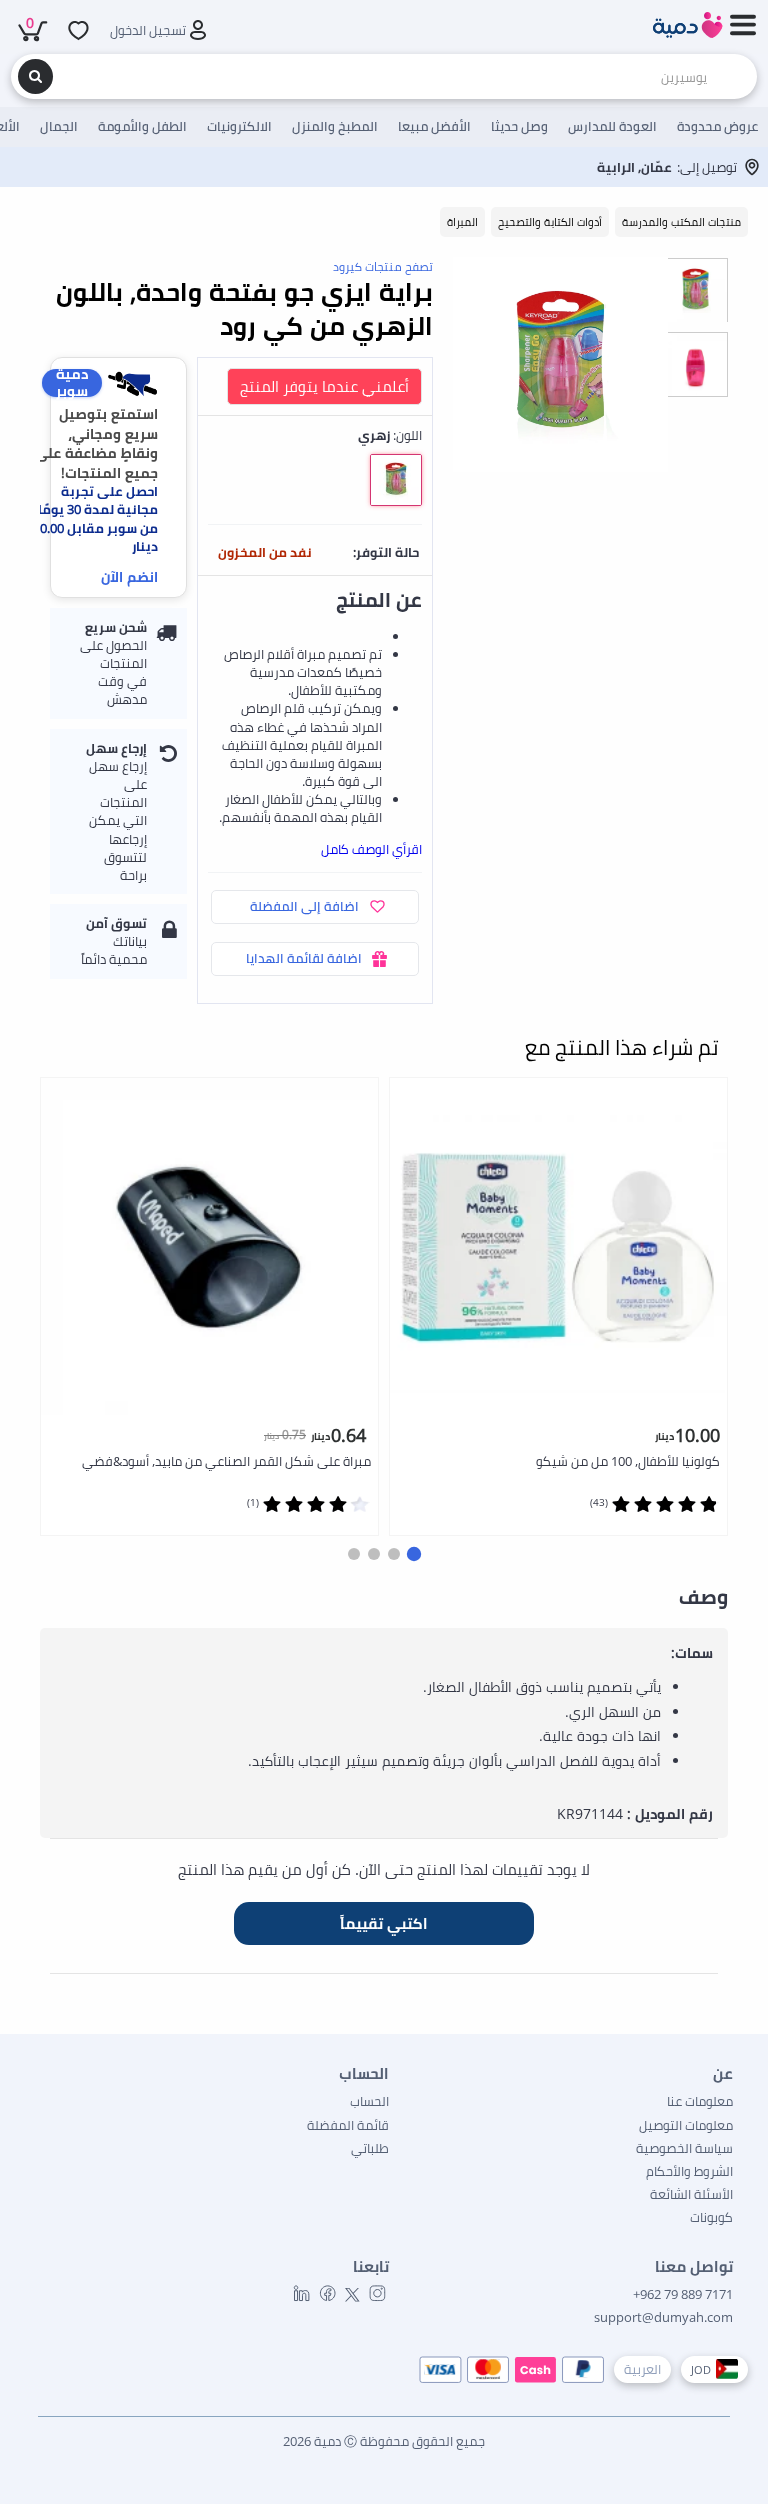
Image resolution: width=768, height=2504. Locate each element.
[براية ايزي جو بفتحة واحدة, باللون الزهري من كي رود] (560, 364)
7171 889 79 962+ (683, 2294)
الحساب (369, 2101)
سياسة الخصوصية (684, 2148)
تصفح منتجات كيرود (383, 266)
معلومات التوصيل (686, 2125)
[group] (695, 289)
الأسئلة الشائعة (691, 2194)
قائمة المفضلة (348, 2125)
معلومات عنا (700, 2101)
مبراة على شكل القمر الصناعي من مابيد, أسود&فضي (226, 1461)
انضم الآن (129, 576)
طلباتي (370, 2148)
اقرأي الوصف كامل (371, 849)
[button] (414, 1554)
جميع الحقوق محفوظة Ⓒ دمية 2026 (384, 2441)
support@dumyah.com (663, 2317)
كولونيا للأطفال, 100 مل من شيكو (628, 1461)
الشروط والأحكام (689, 2171)
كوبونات (711, 2217)
